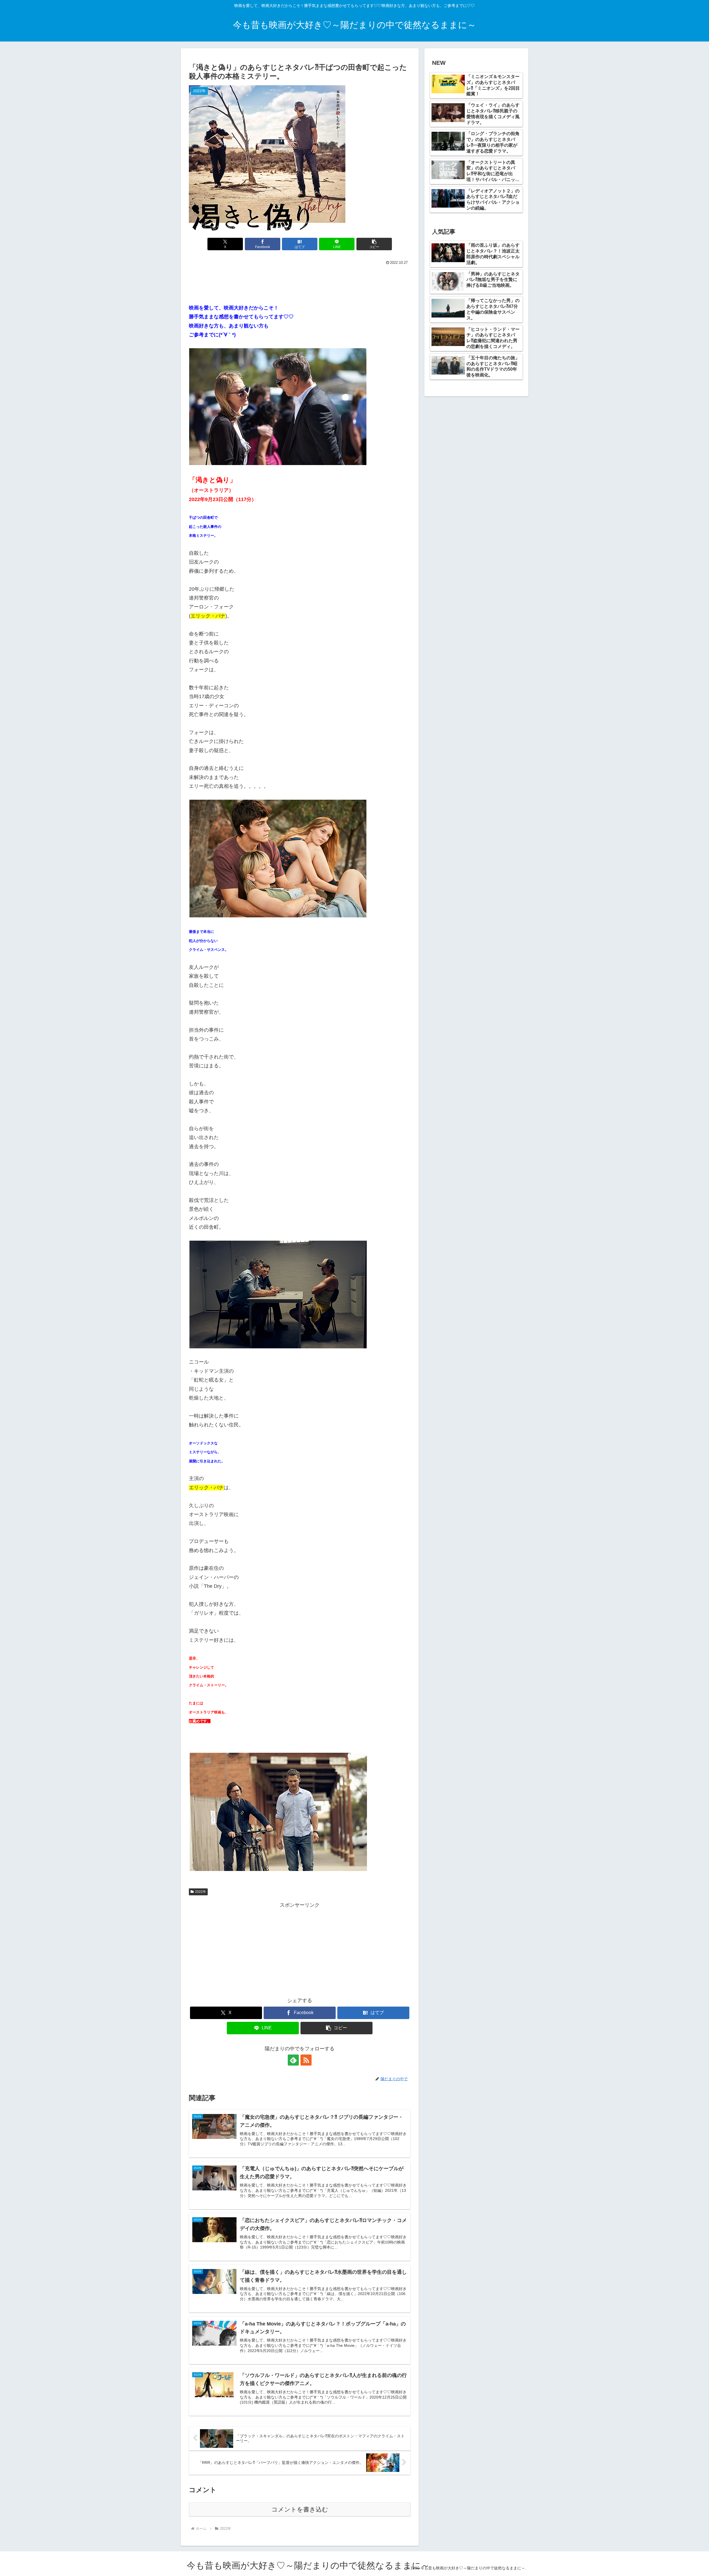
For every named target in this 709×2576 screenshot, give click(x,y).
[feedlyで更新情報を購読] (293, 2060)
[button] (374, 244)
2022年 (201, 1892)
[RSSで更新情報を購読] (306, 2060)
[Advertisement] (300, 282)
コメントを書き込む (300, 2509)
